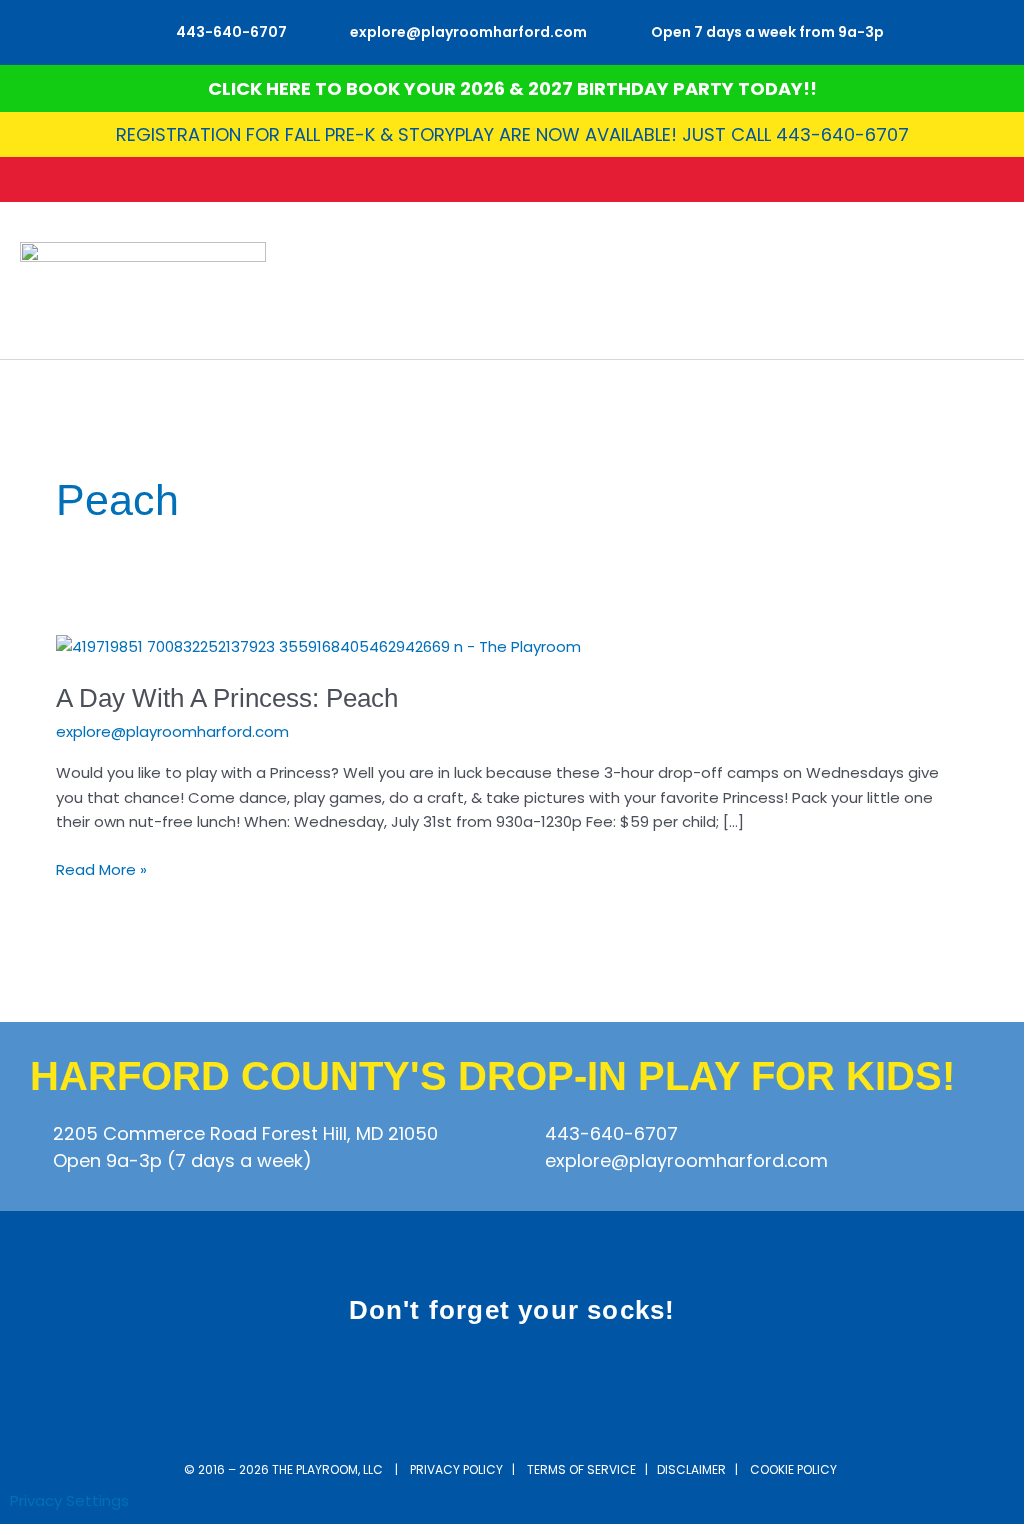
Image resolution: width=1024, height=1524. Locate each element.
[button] (990, 280)
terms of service (581, 1469)
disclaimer (691, 1469)
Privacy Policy (456, 1469)
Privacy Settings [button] (69, 1500)
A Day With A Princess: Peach (227, 698)
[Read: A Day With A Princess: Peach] (318, 645)
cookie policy (795, 1469)
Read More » (101, 869)
